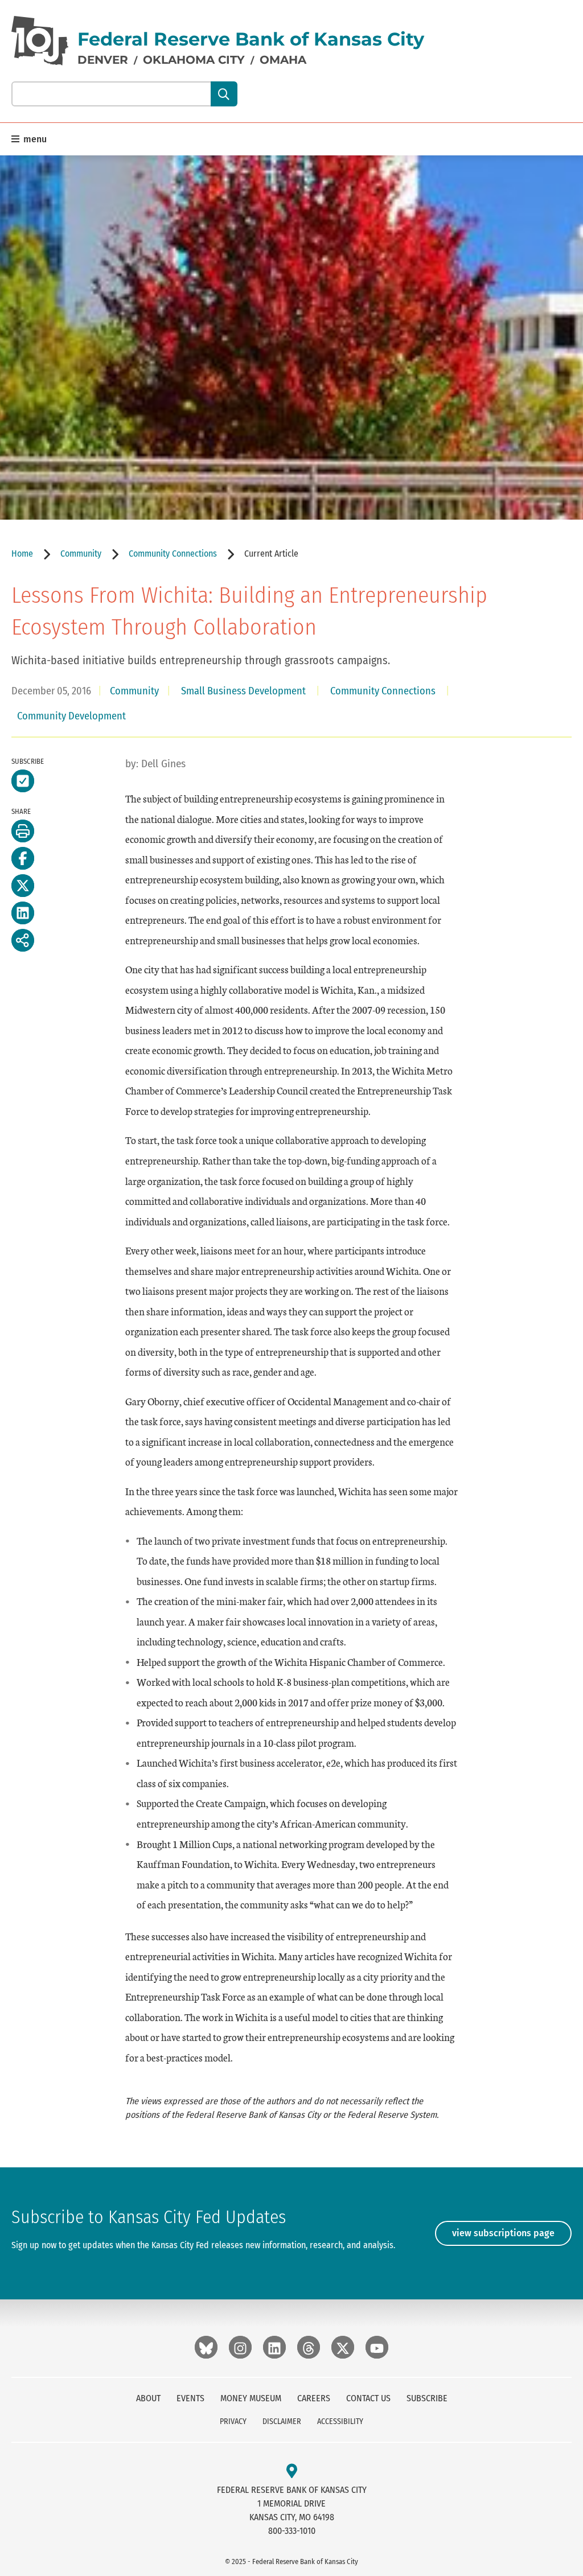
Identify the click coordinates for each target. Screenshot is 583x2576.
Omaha (283, 60)
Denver (103, 60)
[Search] (224, 94)
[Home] (40, 41)
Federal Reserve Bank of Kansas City (251, 39)
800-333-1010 (292, 2531)
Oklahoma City (194, 60)
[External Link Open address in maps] (292, 2472)
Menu (34, 139)
